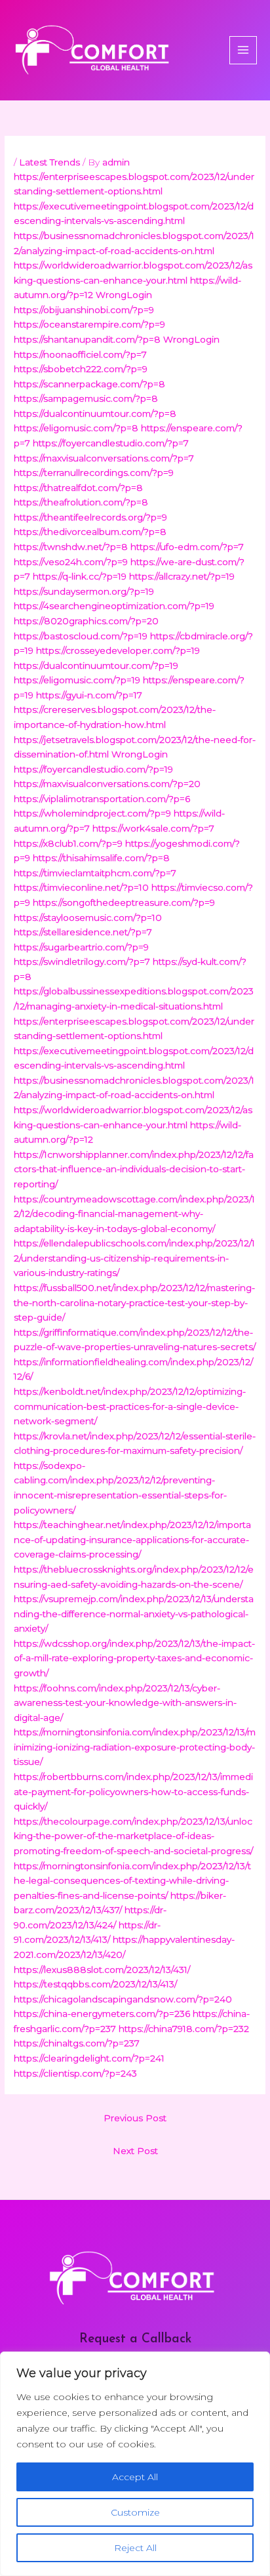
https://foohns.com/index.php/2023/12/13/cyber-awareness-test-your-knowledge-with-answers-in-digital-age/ (125, 1703)
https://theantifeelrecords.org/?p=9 (90, 517)
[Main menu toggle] (243, 50)
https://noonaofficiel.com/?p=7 (80, 354)
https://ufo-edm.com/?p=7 (187, 547)
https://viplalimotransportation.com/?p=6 (102, 799)
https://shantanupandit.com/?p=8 (87, 339)
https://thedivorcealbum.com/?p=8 (90, 532)
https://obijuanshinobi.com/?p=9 (84, 310)
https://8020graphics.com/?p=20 (86, 621)
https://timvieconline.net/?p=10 (81, 887)
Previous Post (135, 2118)
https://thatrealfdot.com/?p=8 (78, 488)
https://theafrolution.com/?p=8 (81, 502)
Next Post (135, 2151)
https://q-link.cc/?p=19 (80, 576)
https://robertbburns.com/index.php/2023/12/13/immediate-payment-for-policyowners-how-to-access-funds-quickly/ (133, 1791)
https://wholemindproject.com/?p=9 (92, 813)
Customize (135, 2512)
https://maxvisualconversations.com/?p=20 (107, 784)
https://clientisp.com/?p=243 (75, 2073)
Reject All (135, 2548)
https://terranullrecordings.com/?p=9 (94, 473)
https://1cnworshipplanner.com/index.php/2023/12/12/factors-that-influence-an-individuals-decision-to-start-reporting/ (134, 1169)
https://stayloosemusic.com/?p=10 (88, 918)
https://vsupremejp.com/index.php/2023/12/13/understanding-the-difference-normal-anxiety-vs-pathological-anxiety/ (134, 1614)
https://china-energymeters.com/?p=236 (102, 2014)
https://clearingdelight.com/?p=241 (89, 2058)
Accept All (135, 2477)
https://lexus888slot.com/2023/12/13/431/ (102, 1970)
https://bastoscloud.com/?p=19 (81, 636)
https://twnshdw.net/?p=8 (71, 547)
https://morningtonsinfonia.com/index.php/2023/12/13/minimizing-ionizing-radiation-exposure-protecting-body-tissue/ (135, 1747)
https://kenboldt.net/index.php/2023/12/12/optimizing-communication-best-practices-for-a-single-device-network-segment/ (130, 1406)
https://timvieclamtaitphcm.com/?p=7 (95, 873)
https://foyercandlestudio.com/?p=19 (93, 769)
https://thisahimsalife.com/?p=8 (101, 858)
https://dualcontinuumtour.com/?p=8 (95, 413)
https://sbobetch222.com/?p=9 (81, 369)
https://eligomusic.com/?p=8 (76, 428)
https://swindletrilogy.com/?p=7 (82, 961)
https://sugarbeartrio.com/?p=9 (81, 947)
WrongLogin (124, 295)
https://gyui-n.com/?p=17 (89, 695)
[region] (135, 2464)
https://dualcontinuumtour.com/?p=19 (96, 665)
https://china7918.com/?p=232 (184, 2029)
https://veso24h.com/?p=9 (71, 562)
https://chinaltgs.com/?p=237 (77, 2043)
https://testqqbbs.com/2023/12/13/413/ (95, 1984)
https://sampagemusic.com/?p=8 (86, 398)
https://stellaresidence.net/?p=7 (83, 932)
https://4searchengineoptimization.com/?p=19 (114, 606)
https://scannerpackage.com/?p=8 (89, 384)
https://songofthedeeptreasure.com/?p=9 (124, 902)
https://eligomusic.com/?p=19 (77, 680)
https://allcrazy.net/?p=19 (182, 576)
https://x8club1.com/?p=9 (68, 843)
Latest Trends (49, 162)
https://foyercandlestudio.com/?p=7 (111, 443)
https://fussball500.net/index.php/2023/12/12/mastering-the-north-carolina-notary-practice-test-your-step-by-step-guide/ (134, 1302)
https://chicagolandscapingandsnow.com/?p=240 (123, 1999)
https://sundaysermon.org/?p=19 (84, 591)
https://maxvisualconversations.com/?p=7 (104, 458)
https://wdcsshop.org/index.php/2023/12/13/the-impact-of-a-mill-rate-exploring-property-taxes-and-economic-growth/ (134, 1658)
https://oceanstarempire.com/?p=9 (89, 324)
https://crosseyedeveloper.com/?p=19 (118, 650)
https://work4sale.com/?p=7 (153, 828)
